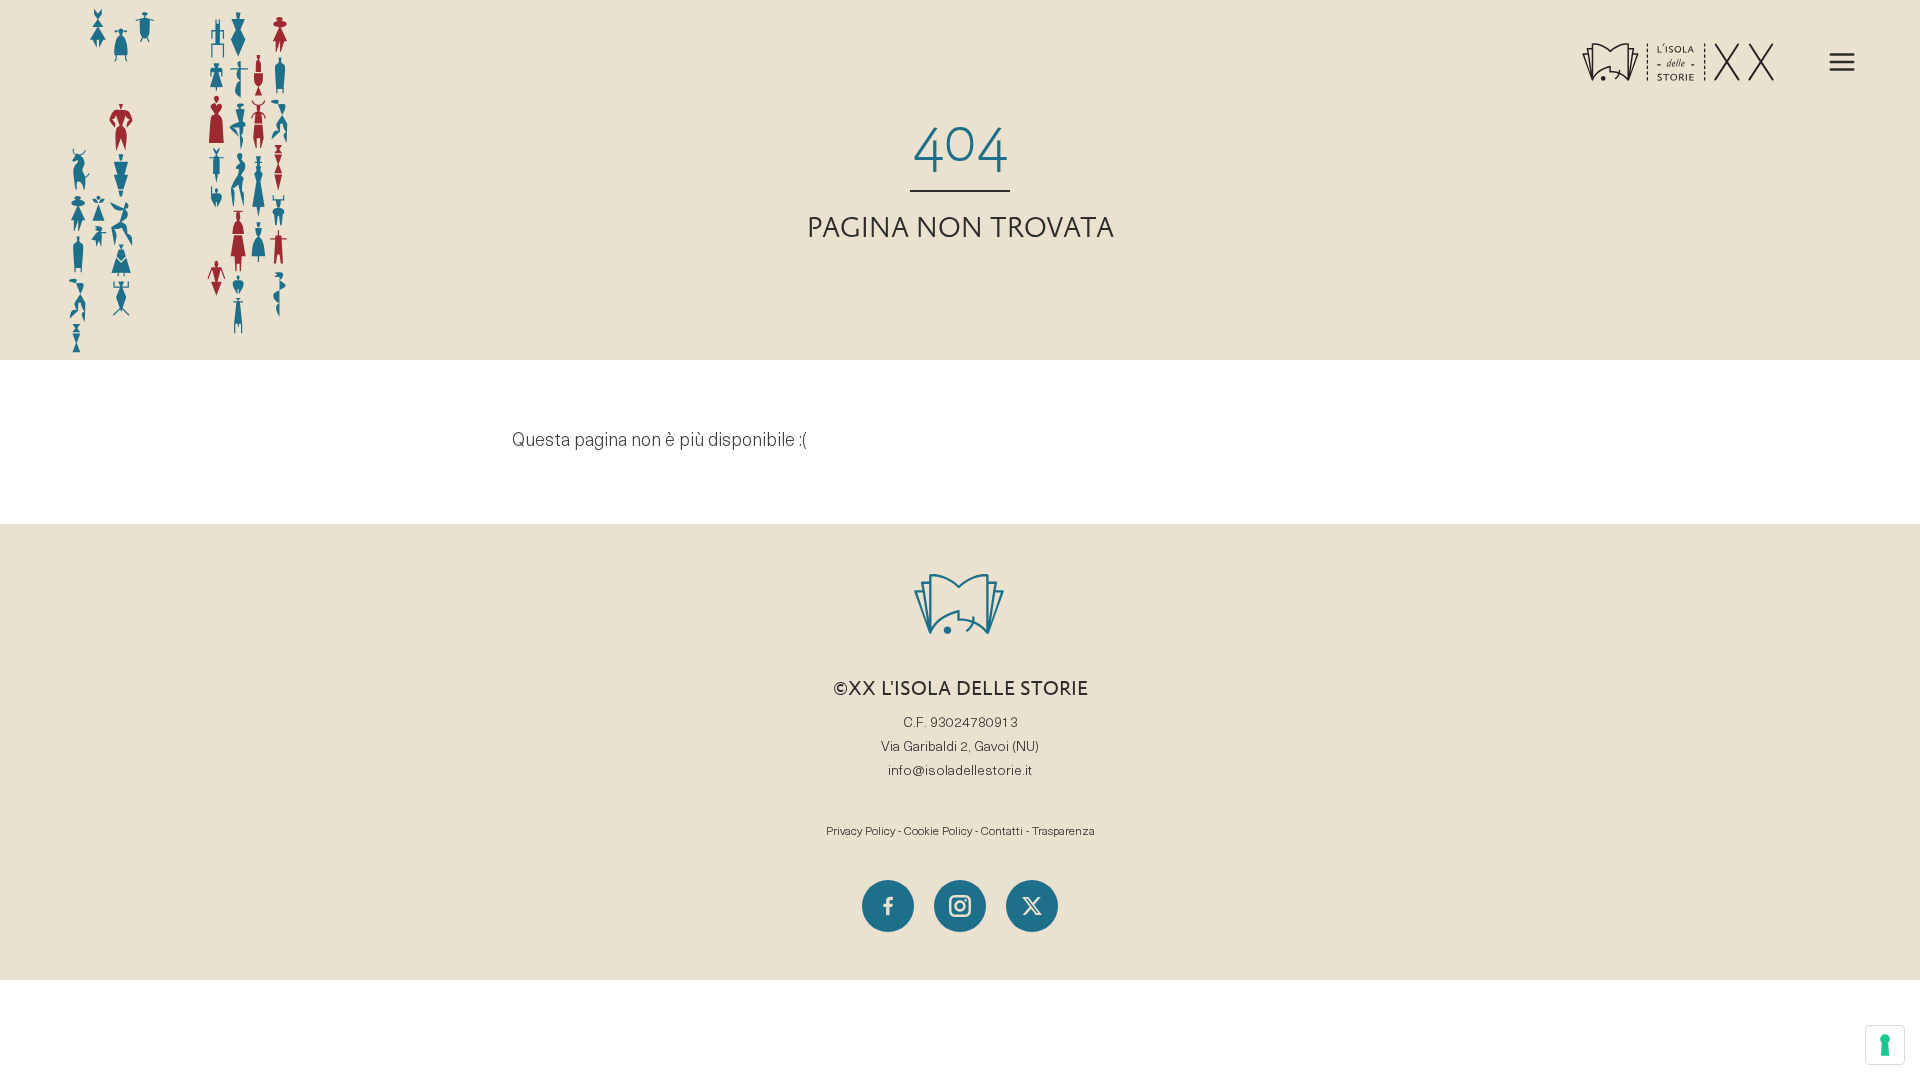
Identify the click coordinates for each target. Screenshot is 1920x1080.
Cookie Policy (938, 832)
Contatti (1002, 832)
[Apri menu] (1842, 62)
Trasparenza (1063, 832)
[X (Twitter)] (1032, 906)
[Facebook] (888, 906)
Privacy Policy (860, 832)
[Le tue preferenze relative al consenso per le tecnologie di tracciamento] (1885, 1045)
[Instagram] (960, 906)
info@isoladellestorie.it (960, 771)
